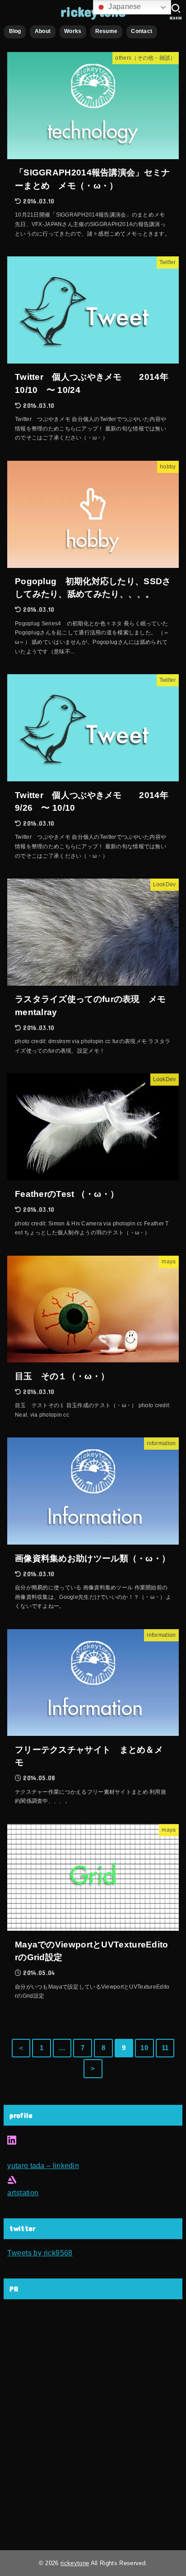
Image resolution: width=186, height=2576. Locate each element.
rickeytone (75, 2563)
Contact (142, 31)
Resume (107, 31)
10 (144, 2048)
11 (165, 2048)
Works (73, 31)
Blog (15, 31)
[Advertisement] (93, 2427)
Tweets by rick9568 (40, 2253)
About (43, 31)
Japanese (124, 7)
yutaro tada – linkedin (43, 2165)
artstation (23, 2193)
